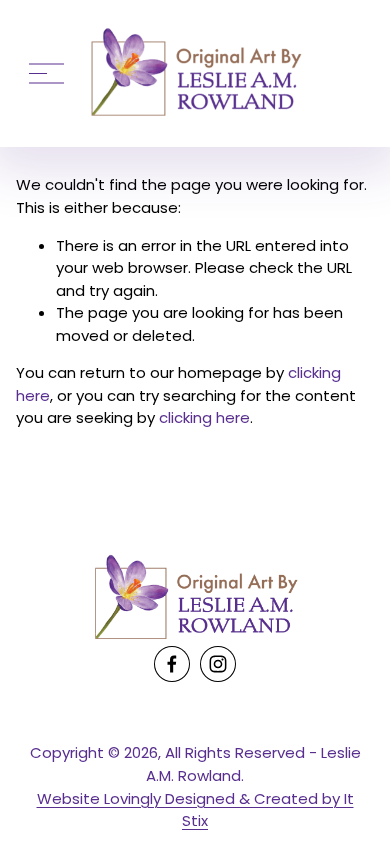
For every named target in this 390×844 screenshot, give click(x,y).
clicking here (204, 417)
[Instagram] (218, 664)
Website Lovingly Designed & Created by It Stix (195, 810)
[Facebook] (172, 664)
